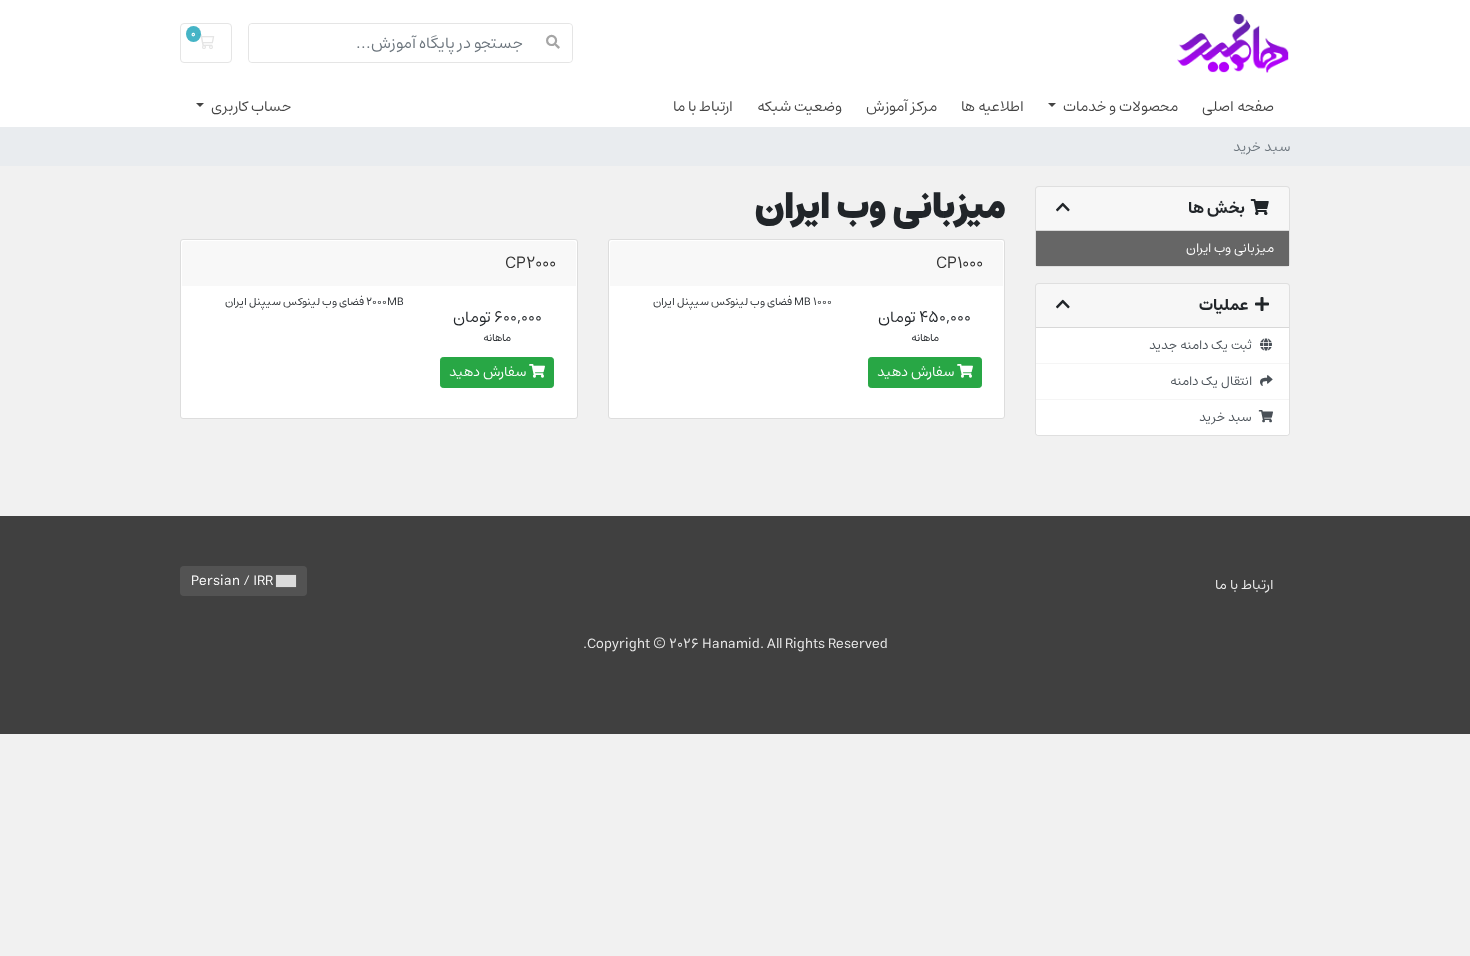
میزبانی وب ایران (1230, 248)
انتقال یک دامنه (1214, 381)
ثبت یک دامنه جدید (1203, 345)
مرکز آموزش (901, 106)
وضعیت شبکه (799, 106)
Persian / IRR (233, 581)
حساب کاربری (249, 106)
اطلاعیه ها (992, 106)
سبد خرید (1228, 417)
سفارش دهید (917, 372)
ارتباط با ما (703, 106)
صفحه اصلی (1238, 106)
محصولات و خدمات (1119, 106)
